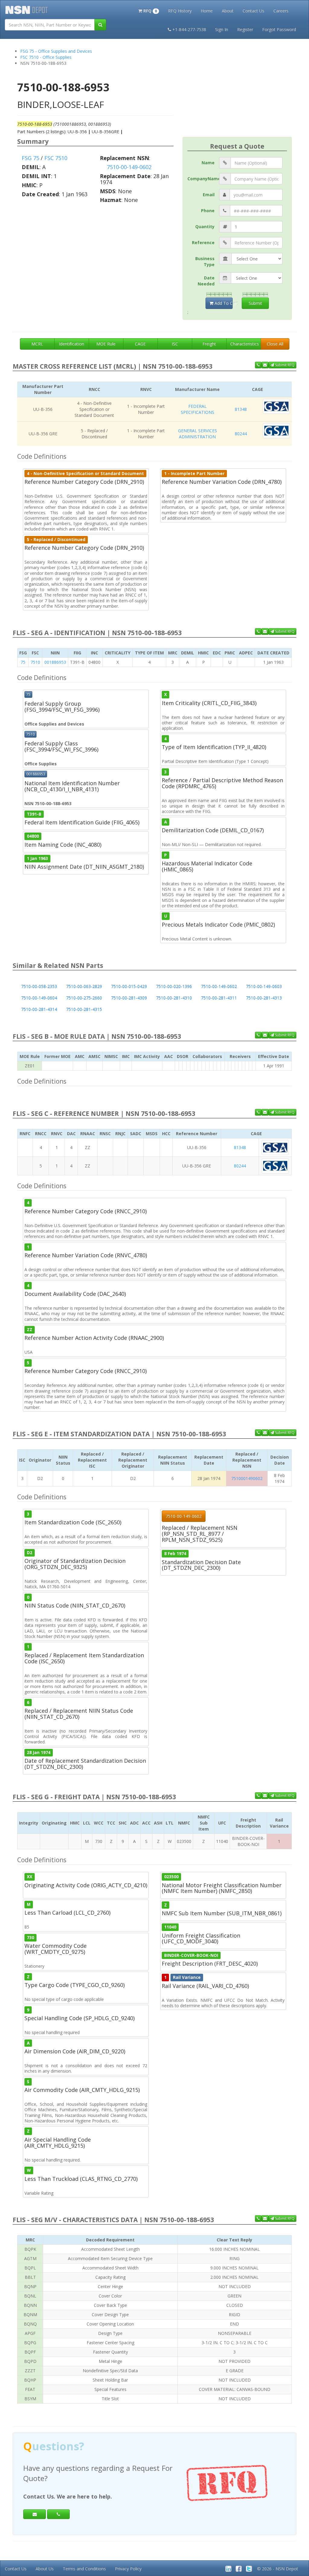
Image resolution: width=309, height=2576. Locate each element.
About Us (45, 2569)
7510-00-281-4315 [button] (84, 1009)
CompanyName (203, 179)
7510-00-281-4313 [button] (264, 998)
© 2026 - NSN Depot (278, 2569)
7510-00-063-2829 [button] (84, 986)
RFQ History (180, 11)
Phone (208, 211)
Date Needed (206, 281)
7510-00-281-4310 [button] (174, 998)
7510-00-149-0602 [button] (219, 986)
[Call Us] (258, 365)
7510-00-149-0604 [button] (39, 998)
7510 (35, 662)
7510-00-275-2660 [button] (84, 998)
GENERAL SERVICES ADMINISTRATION (198, 434)
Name (208, 163)
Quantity (205, 227)
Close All (275, 344)
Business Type (205, 261)
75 (23, 662)
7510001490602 (247, 1478)
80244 (241, 434)
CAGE (140, 344)
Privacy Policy (128, 2569)
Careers (281, 11)
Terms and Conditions (84, 2569)
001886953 (55, 662)
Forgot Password (279, 29)
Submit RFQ (284, 365)
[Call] (58, 2504)
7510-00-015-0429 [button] (129, 986)
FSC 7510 (56, 158)
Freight (209, 344)
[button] (149, 10)
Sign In (222, 29)
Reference (203, 242)
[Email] (35, 2504)
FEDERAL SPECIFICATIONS (198, 409)
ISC (175, 344)
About (228, 11)
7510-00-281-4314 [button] (39, 1009)
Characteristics (245, 344)
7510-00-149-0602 (129, 167)
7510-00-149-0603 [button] (264, 986)
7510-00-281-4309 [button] (129, 998)
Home (207, 11)
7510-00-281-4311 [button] (219, 998)
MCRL (37, 344)
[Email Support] (265, 365)
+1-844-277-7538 (189, 29)
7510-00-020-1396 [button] (174, 986)
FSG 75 (30, 158)
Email (209, 195)
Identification (72, 344)
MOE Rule (106, 344)
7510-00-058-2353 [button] (39, 986)
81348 (241, 409)
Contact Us (253, 11)
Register (245, 29)
